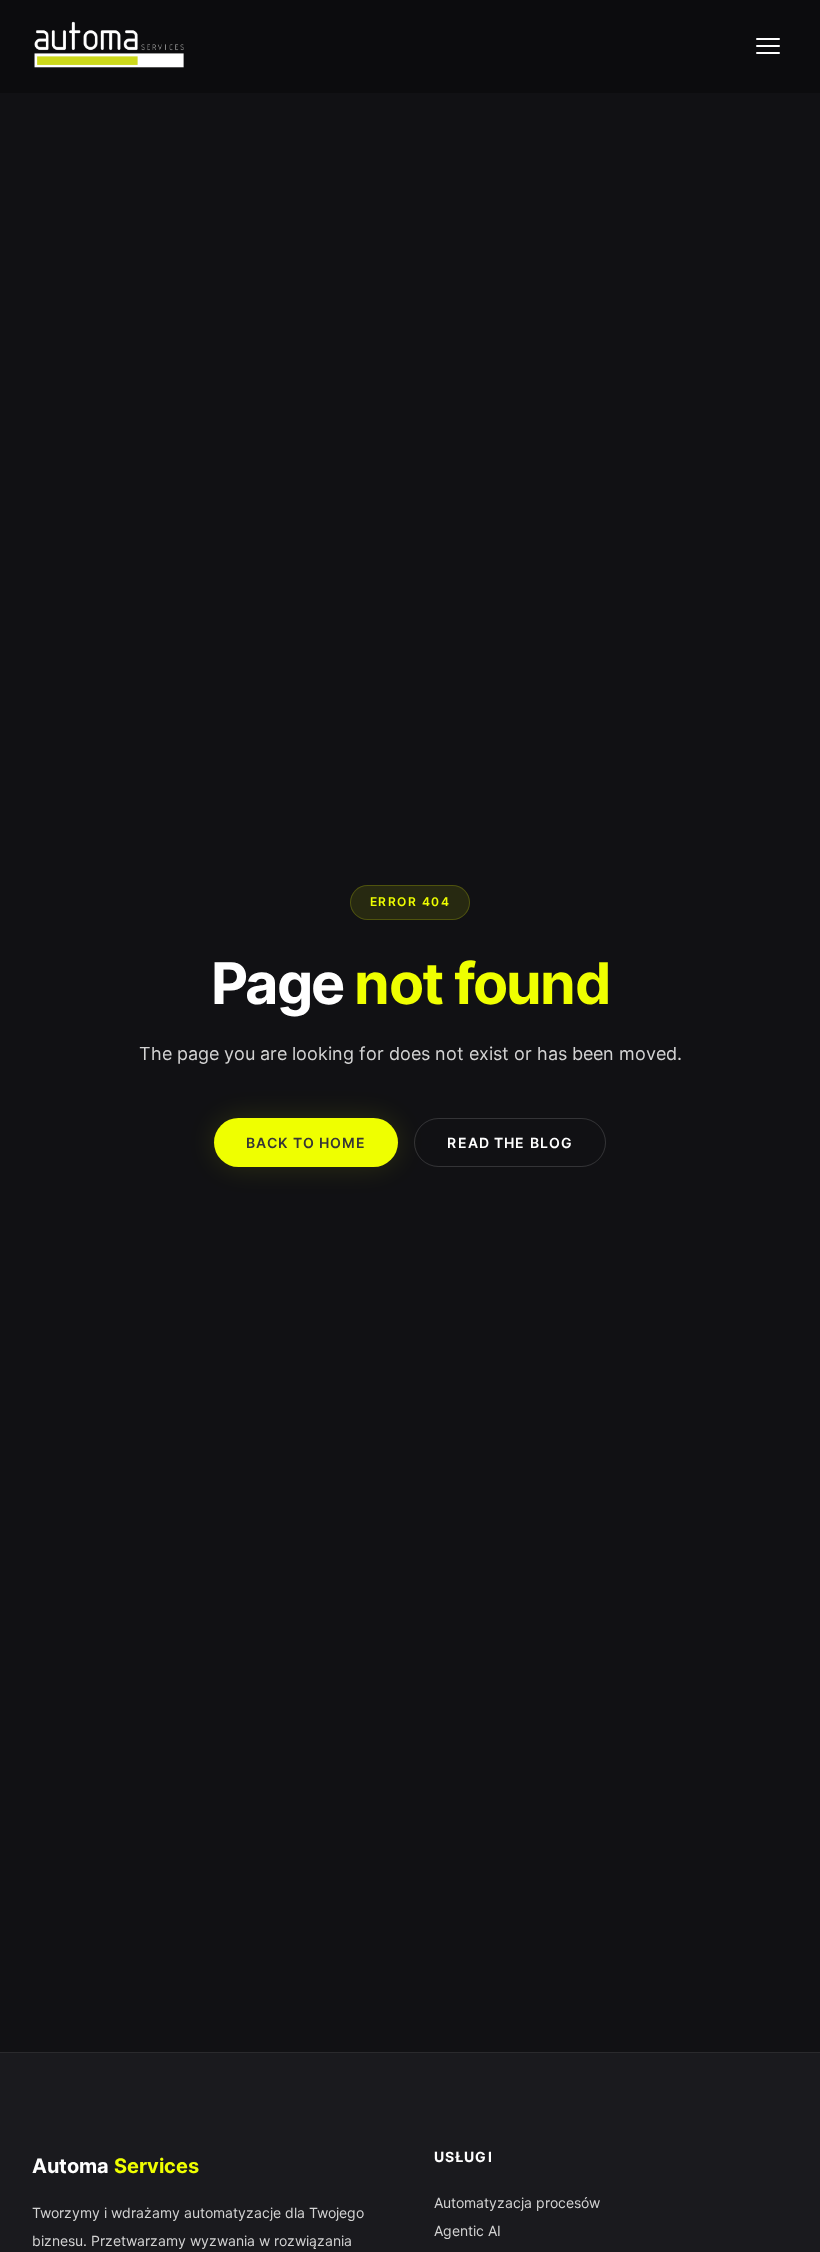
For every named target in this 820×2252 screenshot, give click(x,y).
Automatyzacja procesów (517, 2202)
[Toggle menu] (768, 46)
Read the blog (510, 1142)
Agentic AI (467, 2230)
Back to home (306, 1142)
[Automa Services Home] (108, 46)
